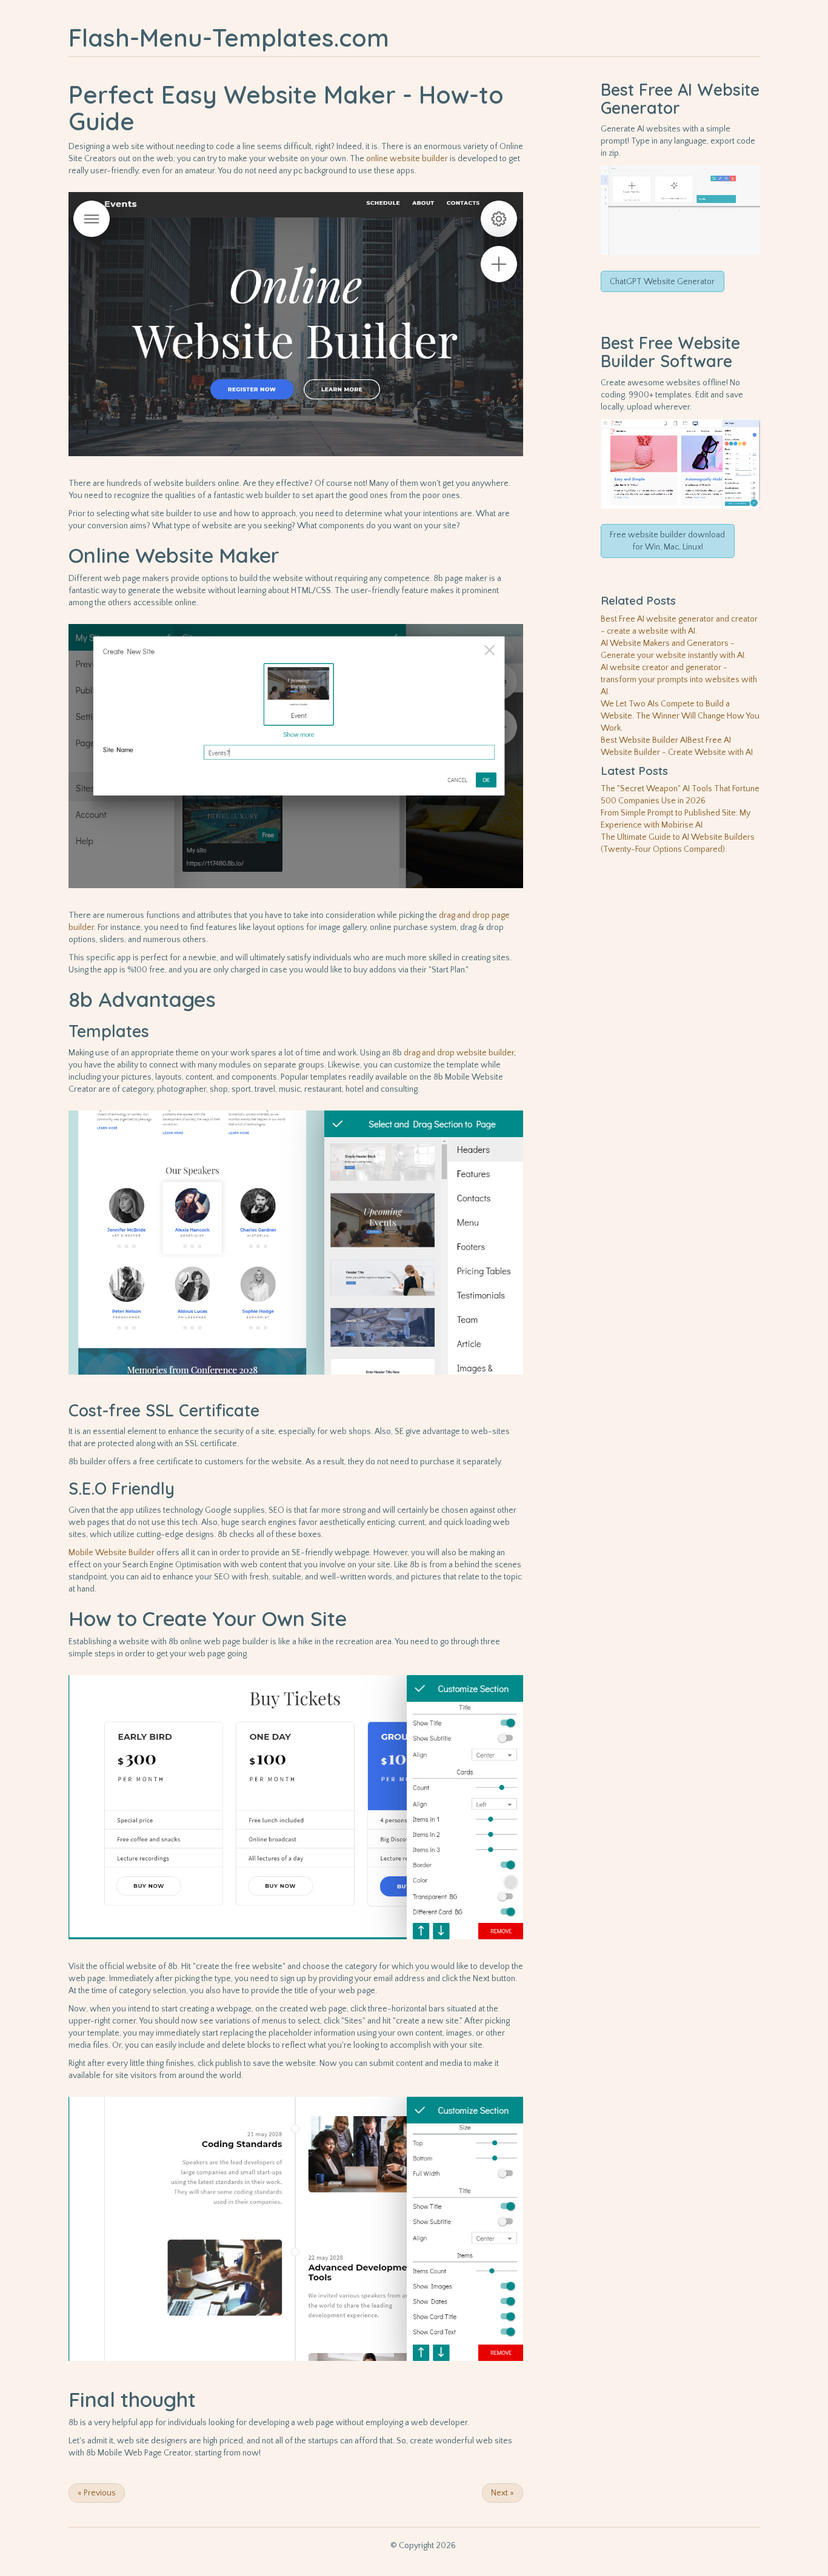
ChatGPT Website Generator (662, 282)
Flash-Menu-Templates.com (229, 38)
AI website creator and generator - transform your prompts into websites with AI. (679, 680)
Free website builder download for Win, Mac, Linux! (667, 541)
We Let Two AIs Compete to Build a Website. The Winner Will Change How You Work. (680, 716)
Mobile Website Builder (112, 1553)
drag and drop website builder (459, 1053)
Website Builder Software (670, 352)
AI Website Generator (680, 99)
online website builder (407, 159)
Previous (97, 2493)
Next (502, 2493)
